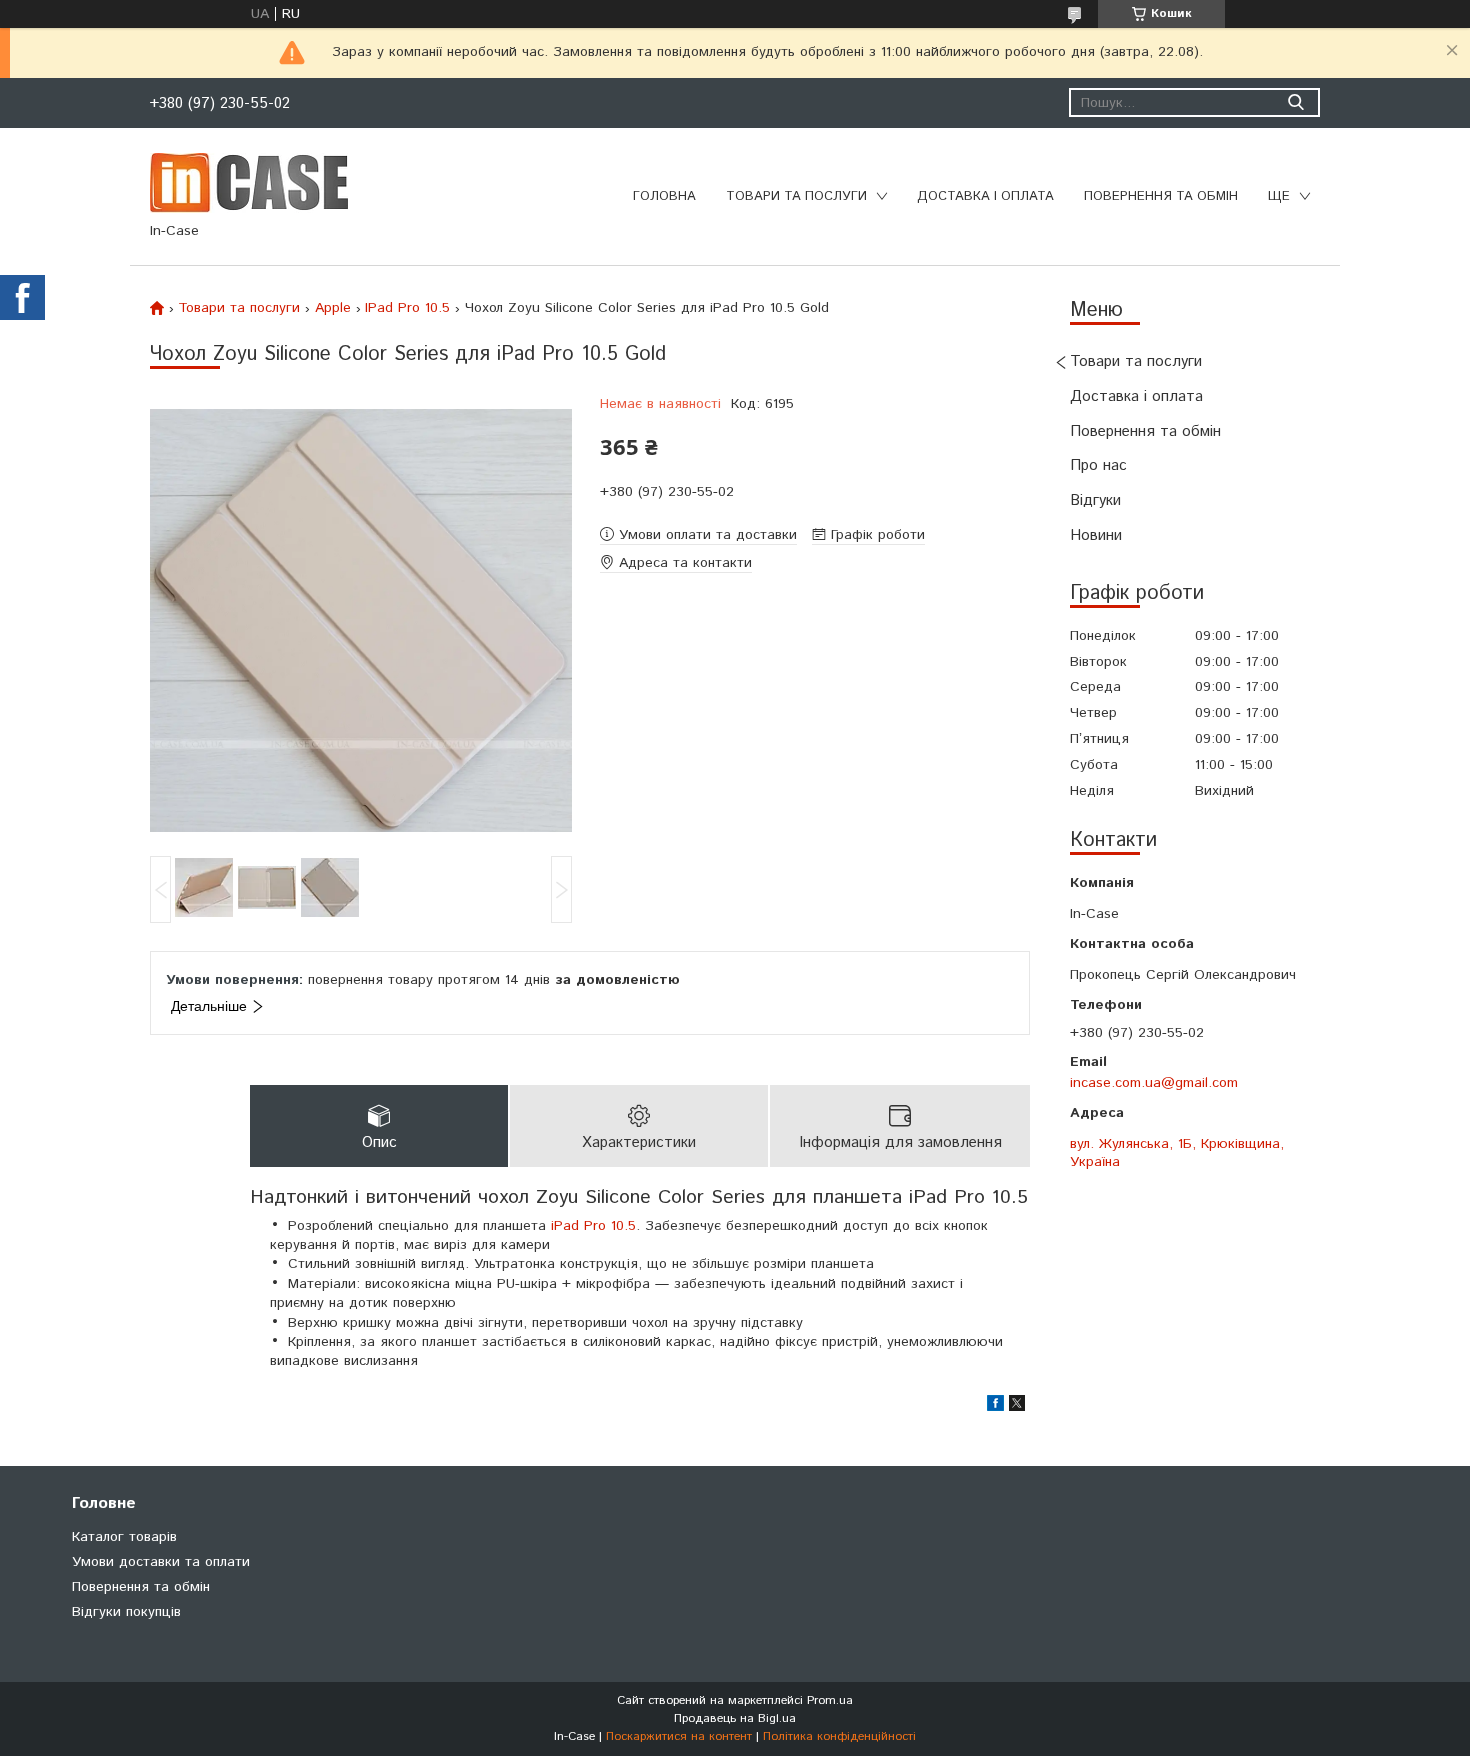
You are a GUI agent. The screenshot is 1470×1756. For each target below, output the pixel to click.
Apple (333, 308)
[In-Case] (249, 182)
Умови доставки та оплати (161, 1562)
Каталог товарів (124, 1537)
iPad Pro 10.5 (593, 1226)
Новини (1096, 535)
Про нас (1098, 465)
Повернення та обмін (1161, 196)
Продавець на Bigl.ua (735, 1718)
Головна (664, 196)
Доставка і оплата (985, 196)
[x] (1017, 1407)
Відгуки (1095, 500)
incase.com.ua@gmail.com (1154, 1083)
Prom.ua (830, 1700)
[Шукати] (1295, 102)
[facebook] (995, 1407)
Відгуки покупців (126, 1612)
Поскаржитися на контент (679, 1736)
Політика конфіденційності (839, 1736)
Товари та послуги (796, 196)
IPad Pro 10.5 (407, 308)
